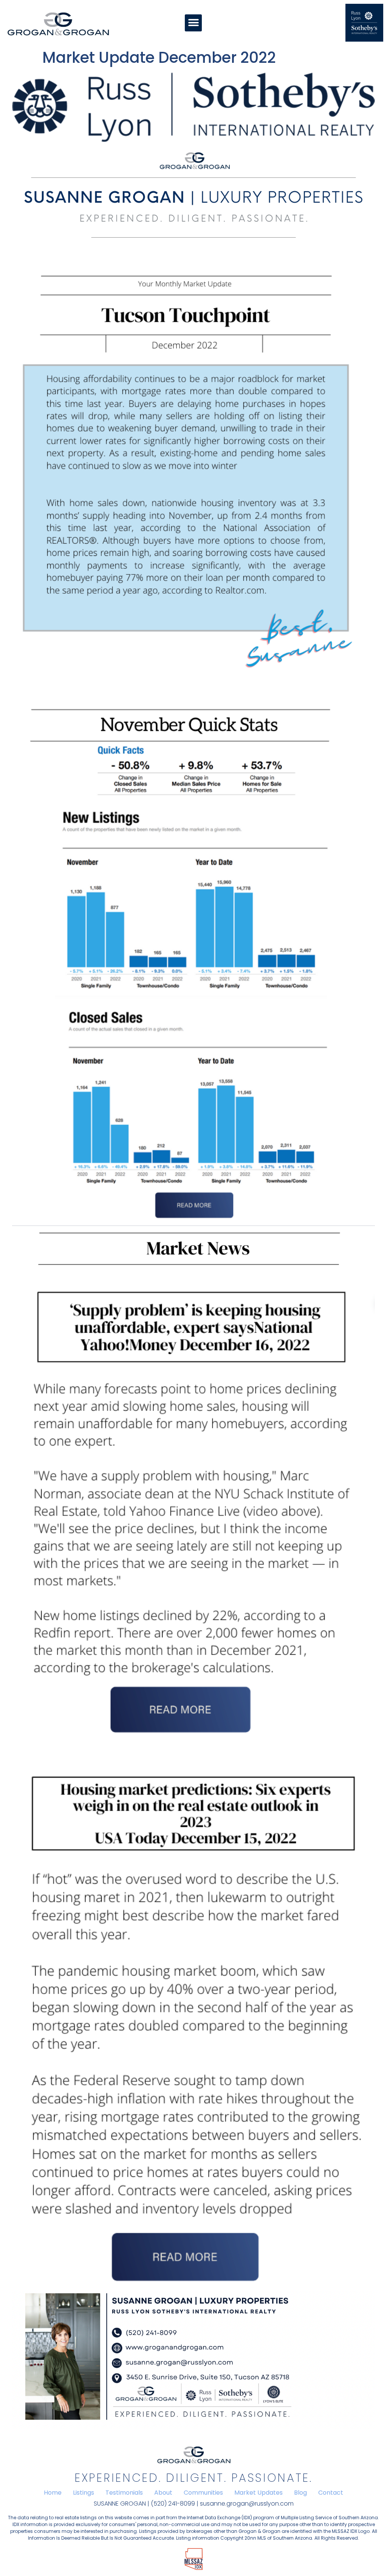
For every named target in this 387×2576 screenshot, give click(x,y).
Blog (300, 2493)
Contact (331, 2493)
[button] (193, 23)
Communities (203, 2493)
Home (53, 2493)
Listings (84, 2493)
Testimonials (124, 2493)
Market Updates (259, 2493)
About (163, 2493)
